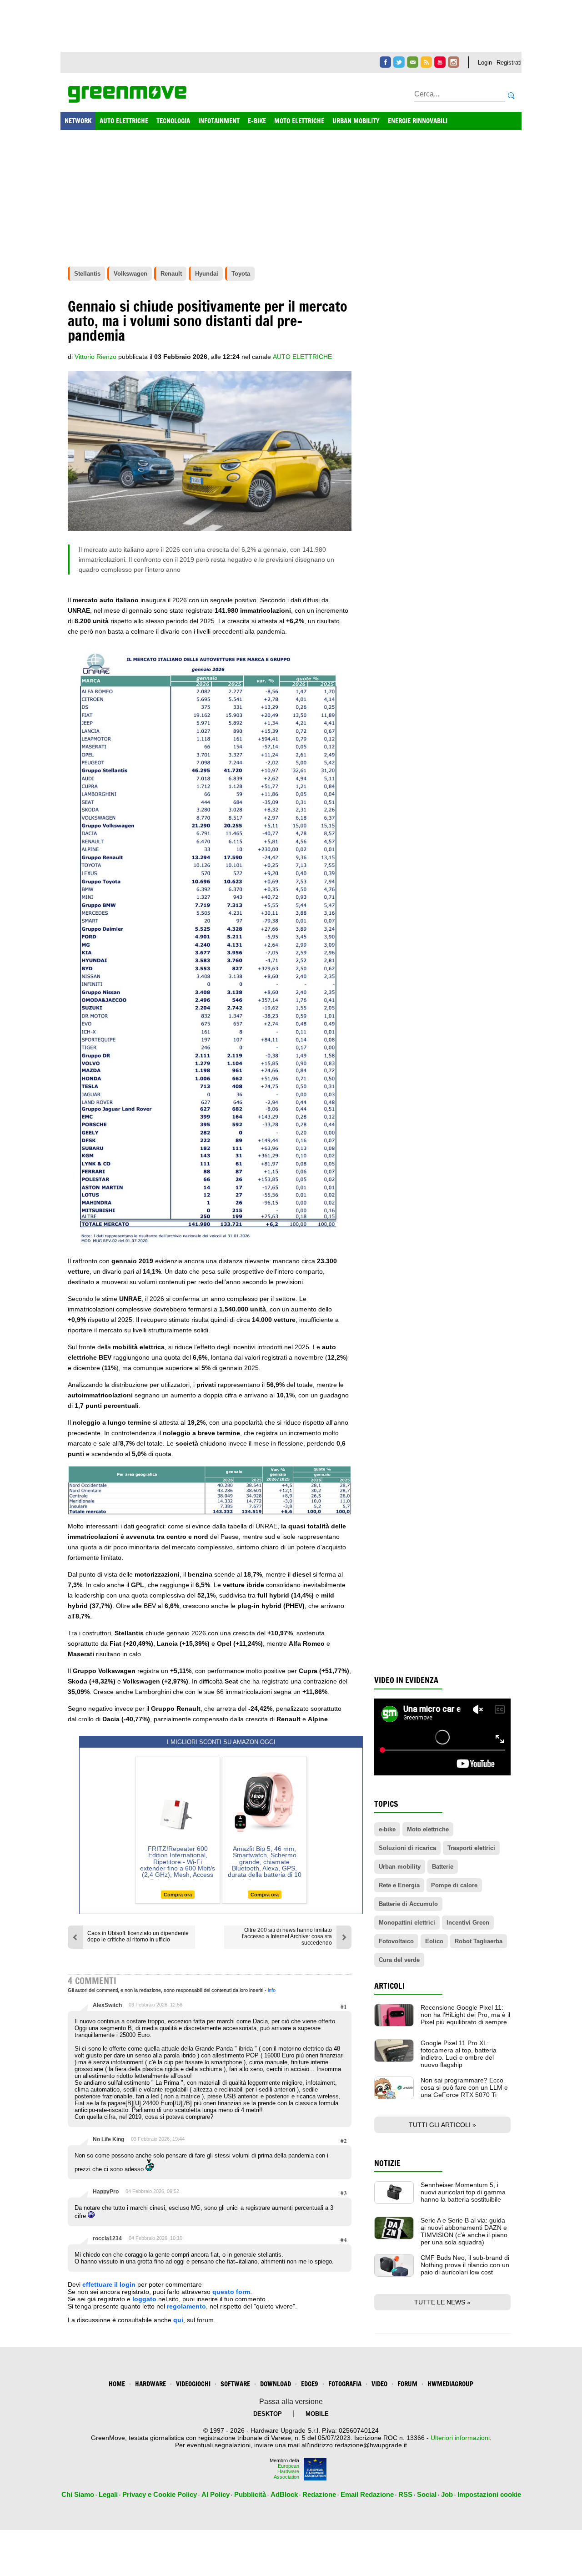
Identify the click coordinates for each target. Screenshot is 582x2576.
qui (178, 2320)
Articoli (389, 1986)
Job (447, 2494)
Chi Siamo (78, 2494)
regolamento (186, 2306)
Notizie (387, 2163)
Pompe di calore (454, 1885)
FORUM (407, 2384)
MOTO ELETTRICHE (299, 121)
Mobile (317, 2414)
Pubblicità (250, 2494)
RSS (405, 2494)
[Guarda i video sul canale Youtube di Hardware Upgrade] (440, 62)
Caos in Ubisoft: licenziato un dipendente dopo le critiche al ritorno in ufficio (138, 1936)
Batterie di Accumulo (408, 1904)
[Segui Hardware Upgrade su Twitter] (399, 62)
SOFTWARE (235, 2384)
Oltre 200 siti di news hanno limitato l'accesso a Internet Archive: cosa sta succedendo (287, 1936)
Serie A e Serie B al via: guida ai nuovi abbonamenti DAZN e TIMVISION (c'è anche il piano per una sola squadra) (464, 2231)
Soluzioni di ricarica (407, 1848)
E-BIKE (257, 121)
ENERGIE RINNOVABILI (418, 121)
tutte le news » (442, 2302)
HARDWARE (151, 2384)
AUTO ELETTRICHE (124, 121)
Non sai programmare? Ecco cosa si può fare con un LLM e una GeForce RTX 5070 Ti (464, 2087)
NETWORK (78, 121)
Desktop (268, 2414)
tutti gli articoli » (442, 2125)
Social (427, 2494)
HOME (117, 2384)
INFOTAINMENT (219, 121)
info (272, 1990)
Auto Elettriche (302, 357)
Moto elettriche (428, 1829)
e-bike (387, 1829)
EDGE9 (310, 2384)
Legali (108, 2494)
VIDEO (379, 2384)
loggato (144, 2299)
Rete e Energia (399, 1885)
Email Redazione (367, 2494)
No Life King (108, 2139)
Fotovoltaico (396, 1941)
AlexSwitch (107, 2005)
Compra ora (178, 1895)
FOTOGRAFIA (345, 2384)
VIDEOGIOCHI (193, 2384)
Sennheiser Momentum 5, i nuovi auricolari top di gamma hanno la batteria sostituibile (463, 2192)
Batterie (443, 1867)
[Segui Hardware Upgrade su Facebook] (385, 62)
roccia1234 (107, 2238)
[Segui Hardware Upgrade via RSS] (426, 62)
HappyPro (106, 2192)
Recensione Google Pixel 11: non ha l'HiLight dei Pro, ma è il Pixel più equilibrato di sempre (465, 2015)
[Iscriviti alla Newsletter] (413, 62)
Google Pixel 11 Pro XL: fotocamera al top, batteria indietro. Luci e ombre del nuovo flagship (459, 2054)
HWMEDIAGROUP (450, 2384)
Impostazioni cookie (489, 2494)
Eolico (434, 1941)
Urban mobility (400, 1867)
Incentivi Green (468, 1923)
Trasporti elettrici (471, 1848)
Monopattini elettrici (407, 1923)
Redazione (319, 2494)
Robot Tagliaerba (479, 1941)
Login (485, 63)
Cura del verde (399, 1960)
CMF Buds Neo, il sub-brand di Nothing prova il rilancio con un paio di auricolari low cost (465, 2265)
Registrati (509, 63)
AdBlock (284, 2494)
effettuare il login (109, 2284)
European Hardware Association (286, 2471)
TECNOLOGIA (173, 121)
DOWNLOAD (276, 2384)
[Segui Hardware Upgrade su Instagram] (454, 62)
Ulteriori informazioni (460, 2438)
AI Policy (216, 2494)
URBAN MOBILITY (356, 121)
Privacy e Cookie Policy (160, 2494)
